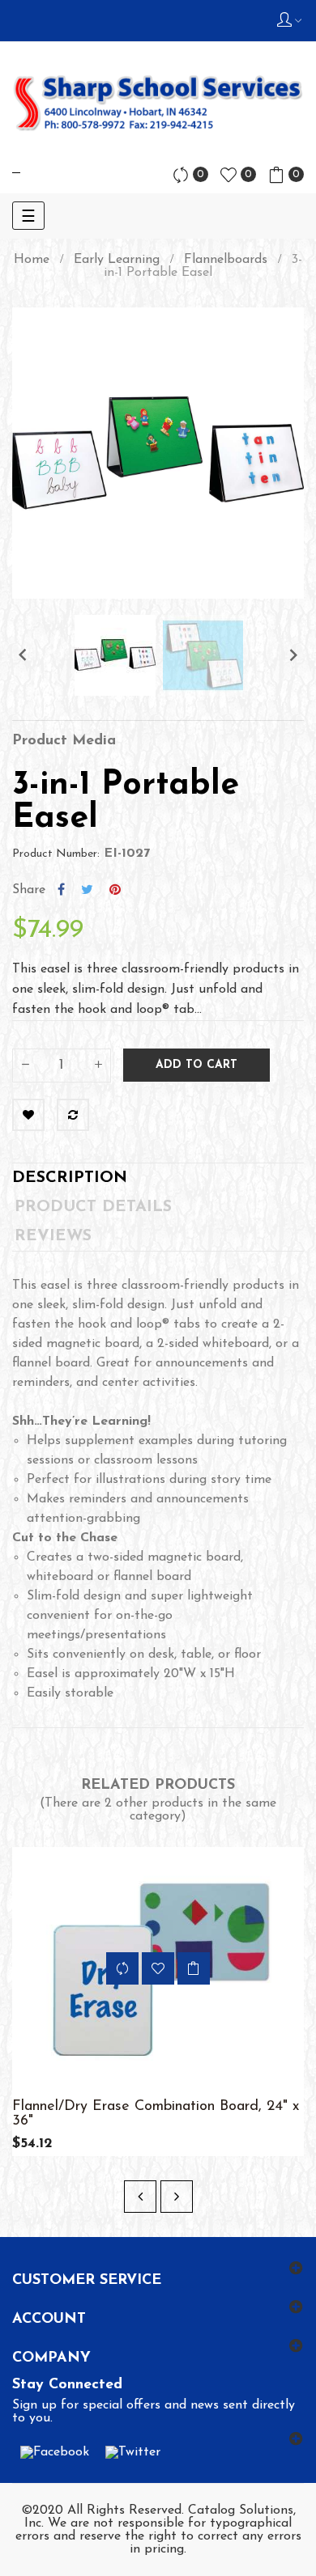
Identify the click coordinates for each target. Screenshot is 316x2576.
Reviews (53, 1236)
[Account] (288, 21)
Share (61, 890)
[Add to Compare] (73, 1115)
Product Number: (56, 854)
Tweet (87, 890)
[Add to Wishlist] (28, 1115)
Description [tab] (70, 1178)
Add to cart (196, 1065)
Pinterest (115, 890)
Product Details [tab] (93, 1207)
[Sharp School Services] (158, 103)
